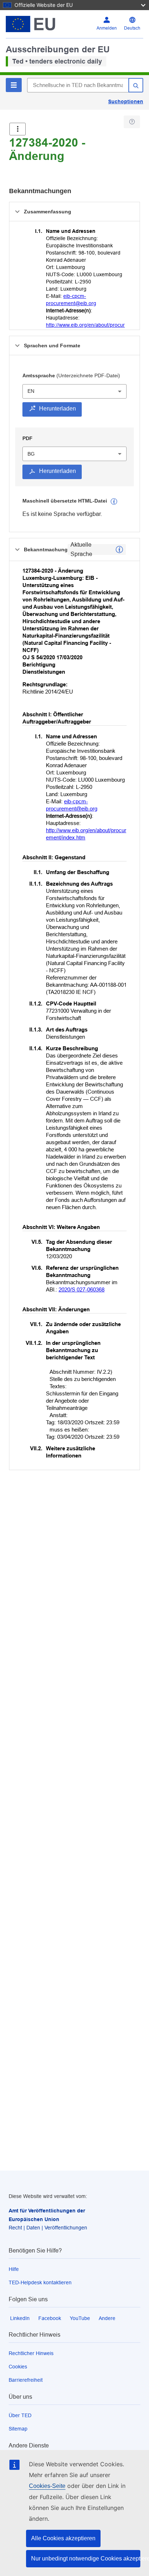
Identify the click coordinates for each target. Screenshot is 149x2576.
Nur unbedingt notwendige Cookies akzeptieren (86, 2558)
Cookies (18, 2367)
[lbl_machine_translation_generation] (114, 501)
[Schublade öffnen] (18, 129)
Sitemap (18, 2429)
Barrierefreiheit (26, 2380)
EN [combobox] (31, 391)
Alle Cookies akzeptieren (63, 2538)
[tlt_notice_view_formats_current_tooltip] (119, 549)
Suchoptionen (126, 101)
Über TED (20, 2415)
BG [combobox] (31, 454)
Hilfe (14, 2269)
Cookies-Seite (47, 2486)
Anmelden (107, 28)
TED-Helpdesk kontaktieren (40, 2282)
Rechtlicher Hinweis (31, 2353)
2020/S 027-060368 (82, 1289)
